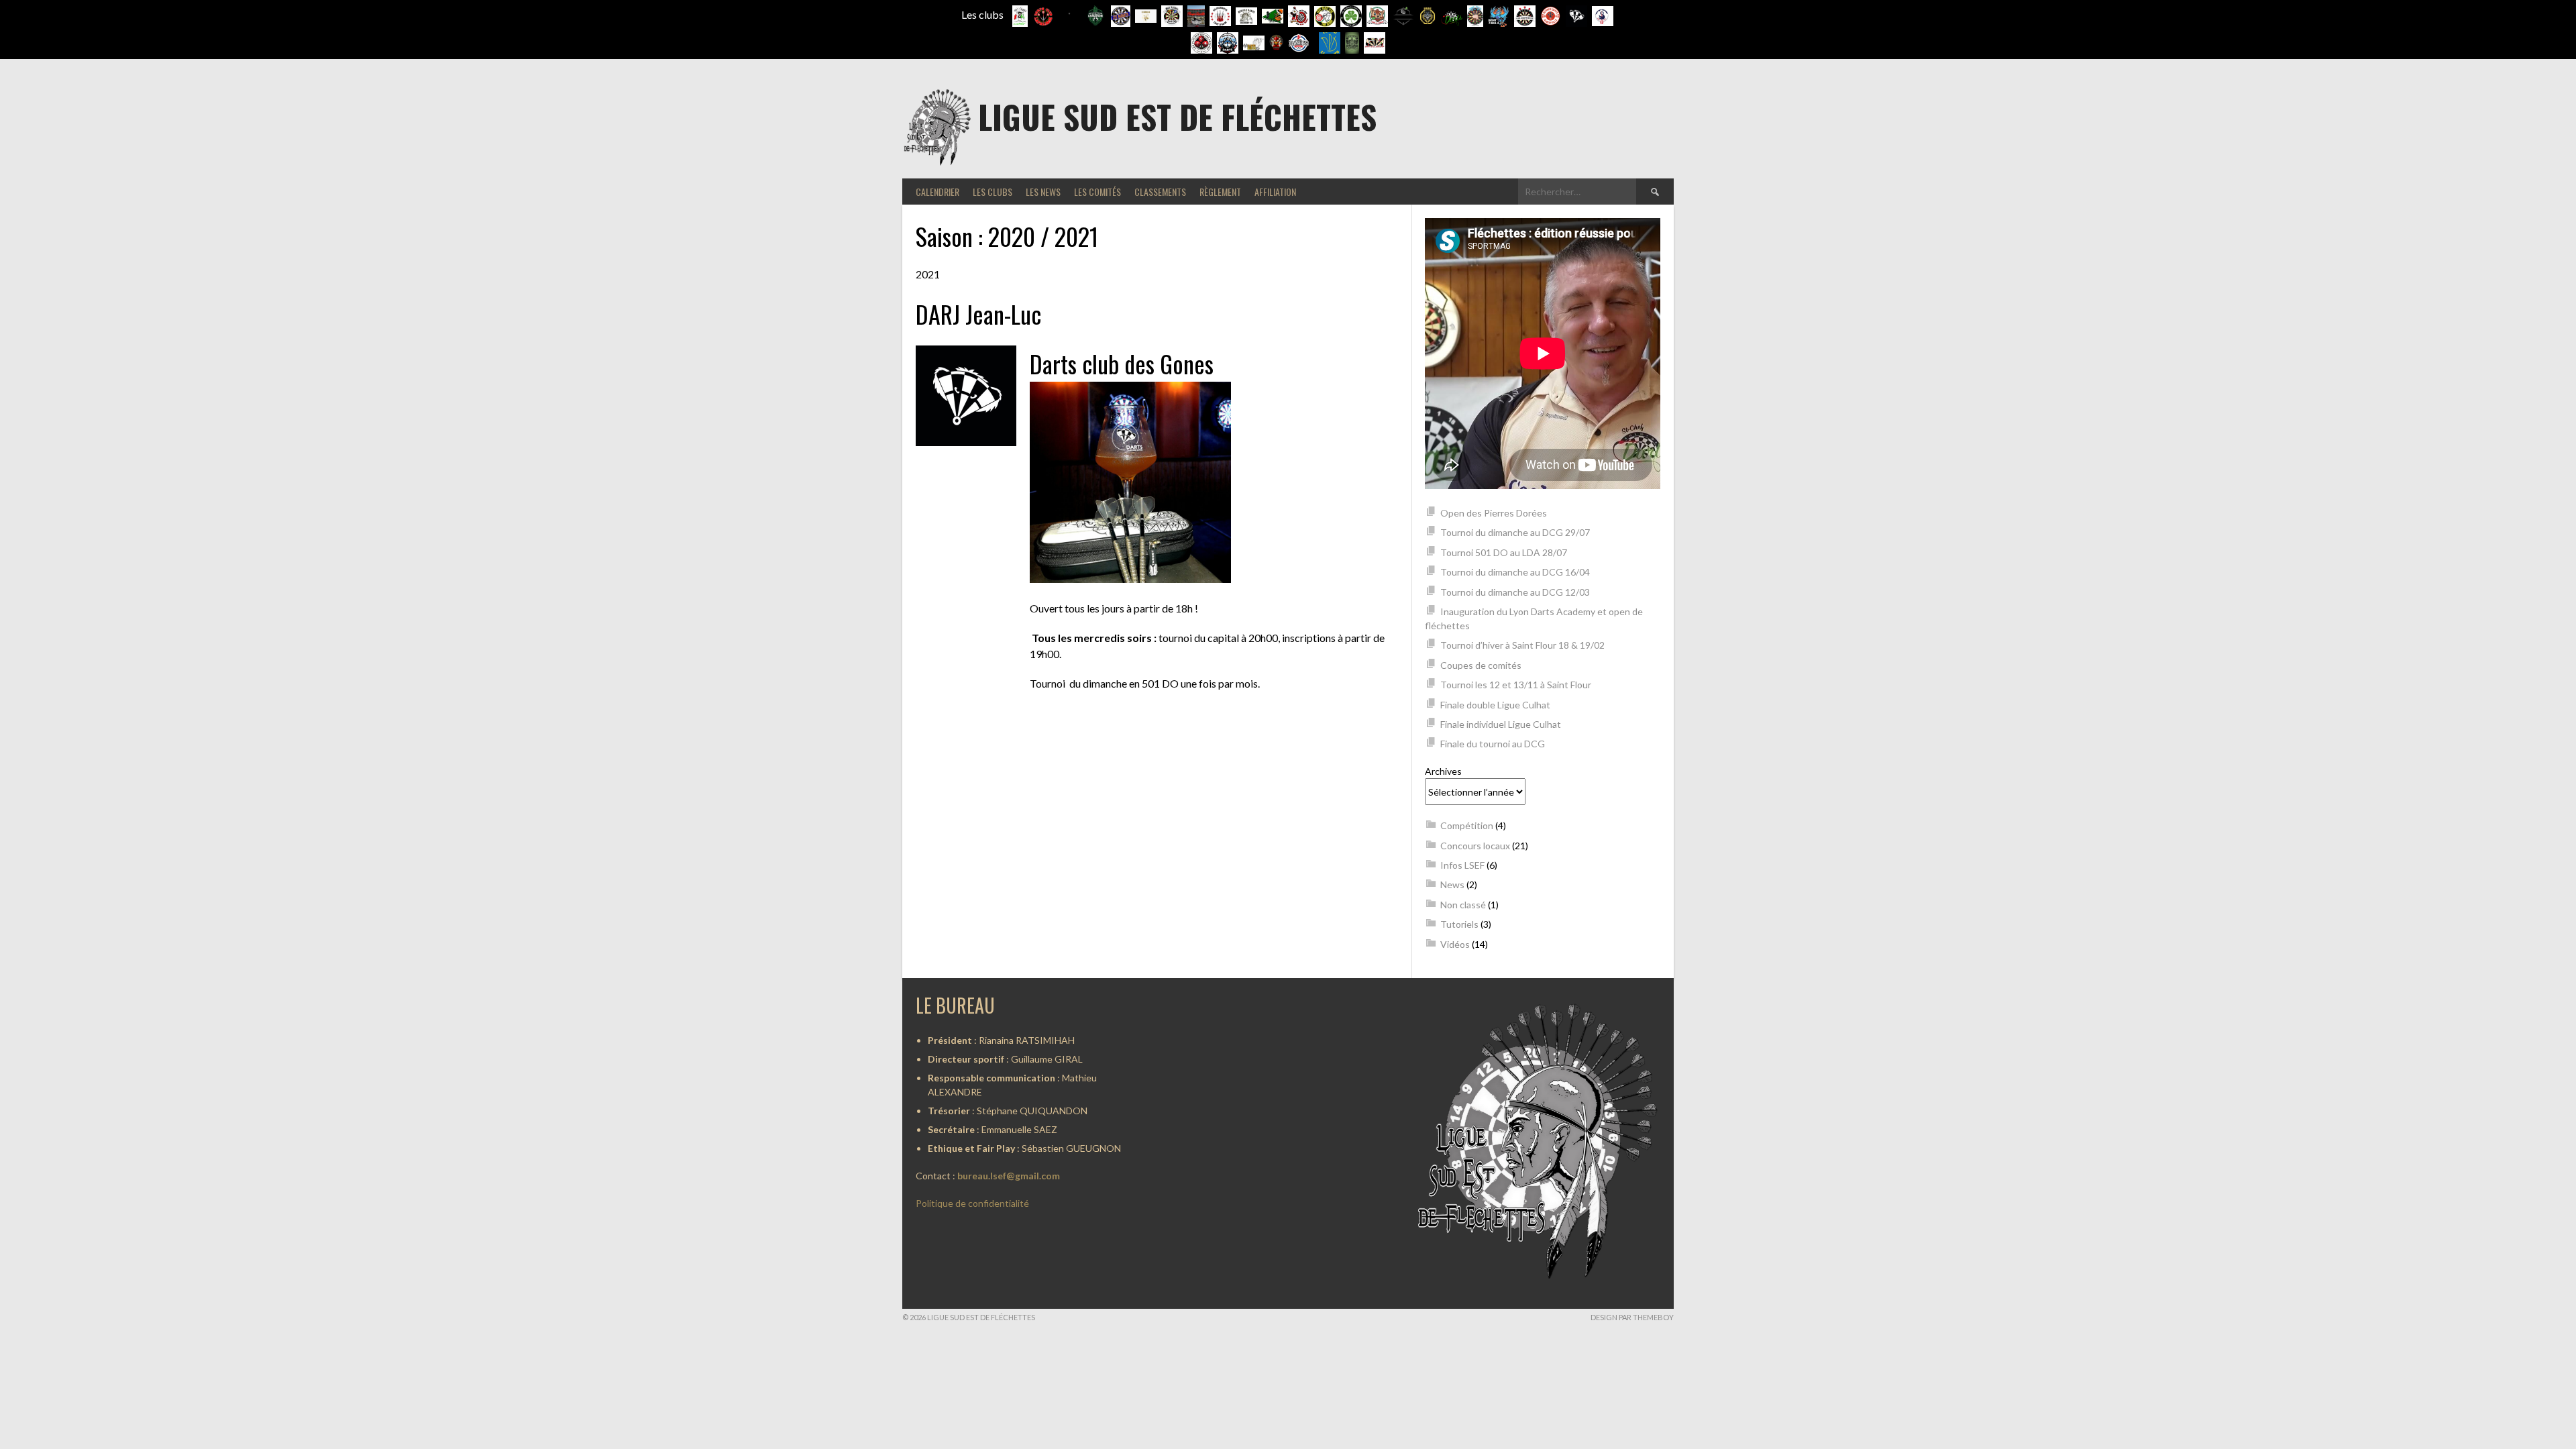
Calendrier (937, 192)
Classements (1160, 192)
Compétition (1467, 825)
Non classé (1463, 905)
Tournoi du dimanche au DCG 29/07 (1515, 532)
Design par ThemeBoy (1632, 1317)
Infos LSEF (1462, 865)
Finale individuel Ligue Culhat (1501, 724)
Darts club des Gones (1122, 363)
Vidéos (1455, 944)
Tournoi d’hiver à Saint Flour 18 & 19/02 (1522, 645)
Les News (1043, 192)
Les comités (1097, 192)
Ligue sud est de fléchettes (1177, 116)
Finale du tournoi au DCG (1493, 744)
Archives (1443, 771)
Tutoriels (1459, 924)
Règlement (1220, 192)
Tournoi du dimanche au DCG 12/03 (1515, 592)
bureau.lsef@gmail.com (1009, 1176)
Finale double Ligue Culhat (1495, 705)
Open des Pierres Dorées (1494, 513)
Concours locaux (1475, 846)
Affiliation (1275, 192)
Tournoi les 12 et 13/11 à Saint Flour (1516, 685)
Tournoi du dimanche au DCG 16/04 (1515, 572)
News (1452, 884)
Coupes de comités (1481, 665)
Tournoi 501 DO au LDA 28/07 (1504, 552)
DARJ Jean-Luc (978, 314)
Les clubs (992, 192)
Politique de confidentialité (972, 1203)
